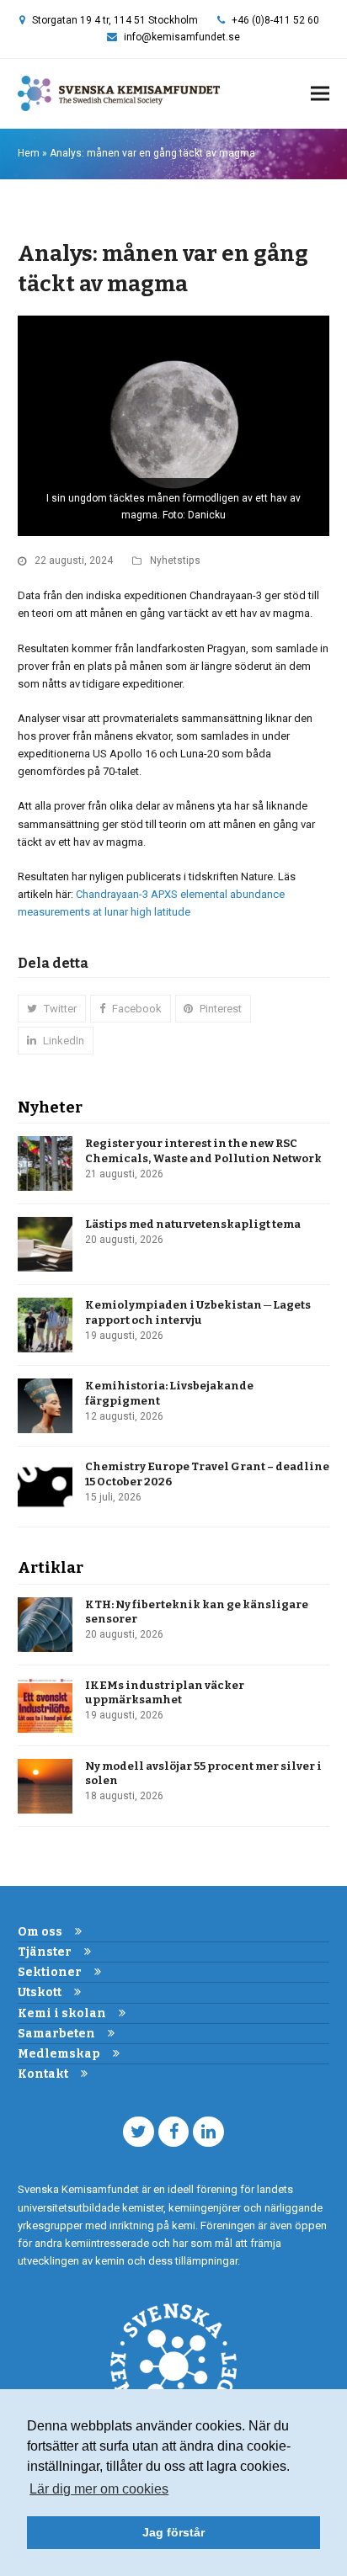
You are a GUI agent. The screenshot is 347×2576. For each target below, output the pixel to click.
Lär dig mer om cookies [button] (99, 2489)
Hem (29, 153)
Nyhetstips (175, 560)
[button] (320, 94)
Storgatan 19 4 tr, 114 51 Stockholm (115, 20)
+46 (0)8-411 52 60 (275, 20)
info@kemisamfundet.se (182, 37)
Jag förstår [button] (173, 2532)
